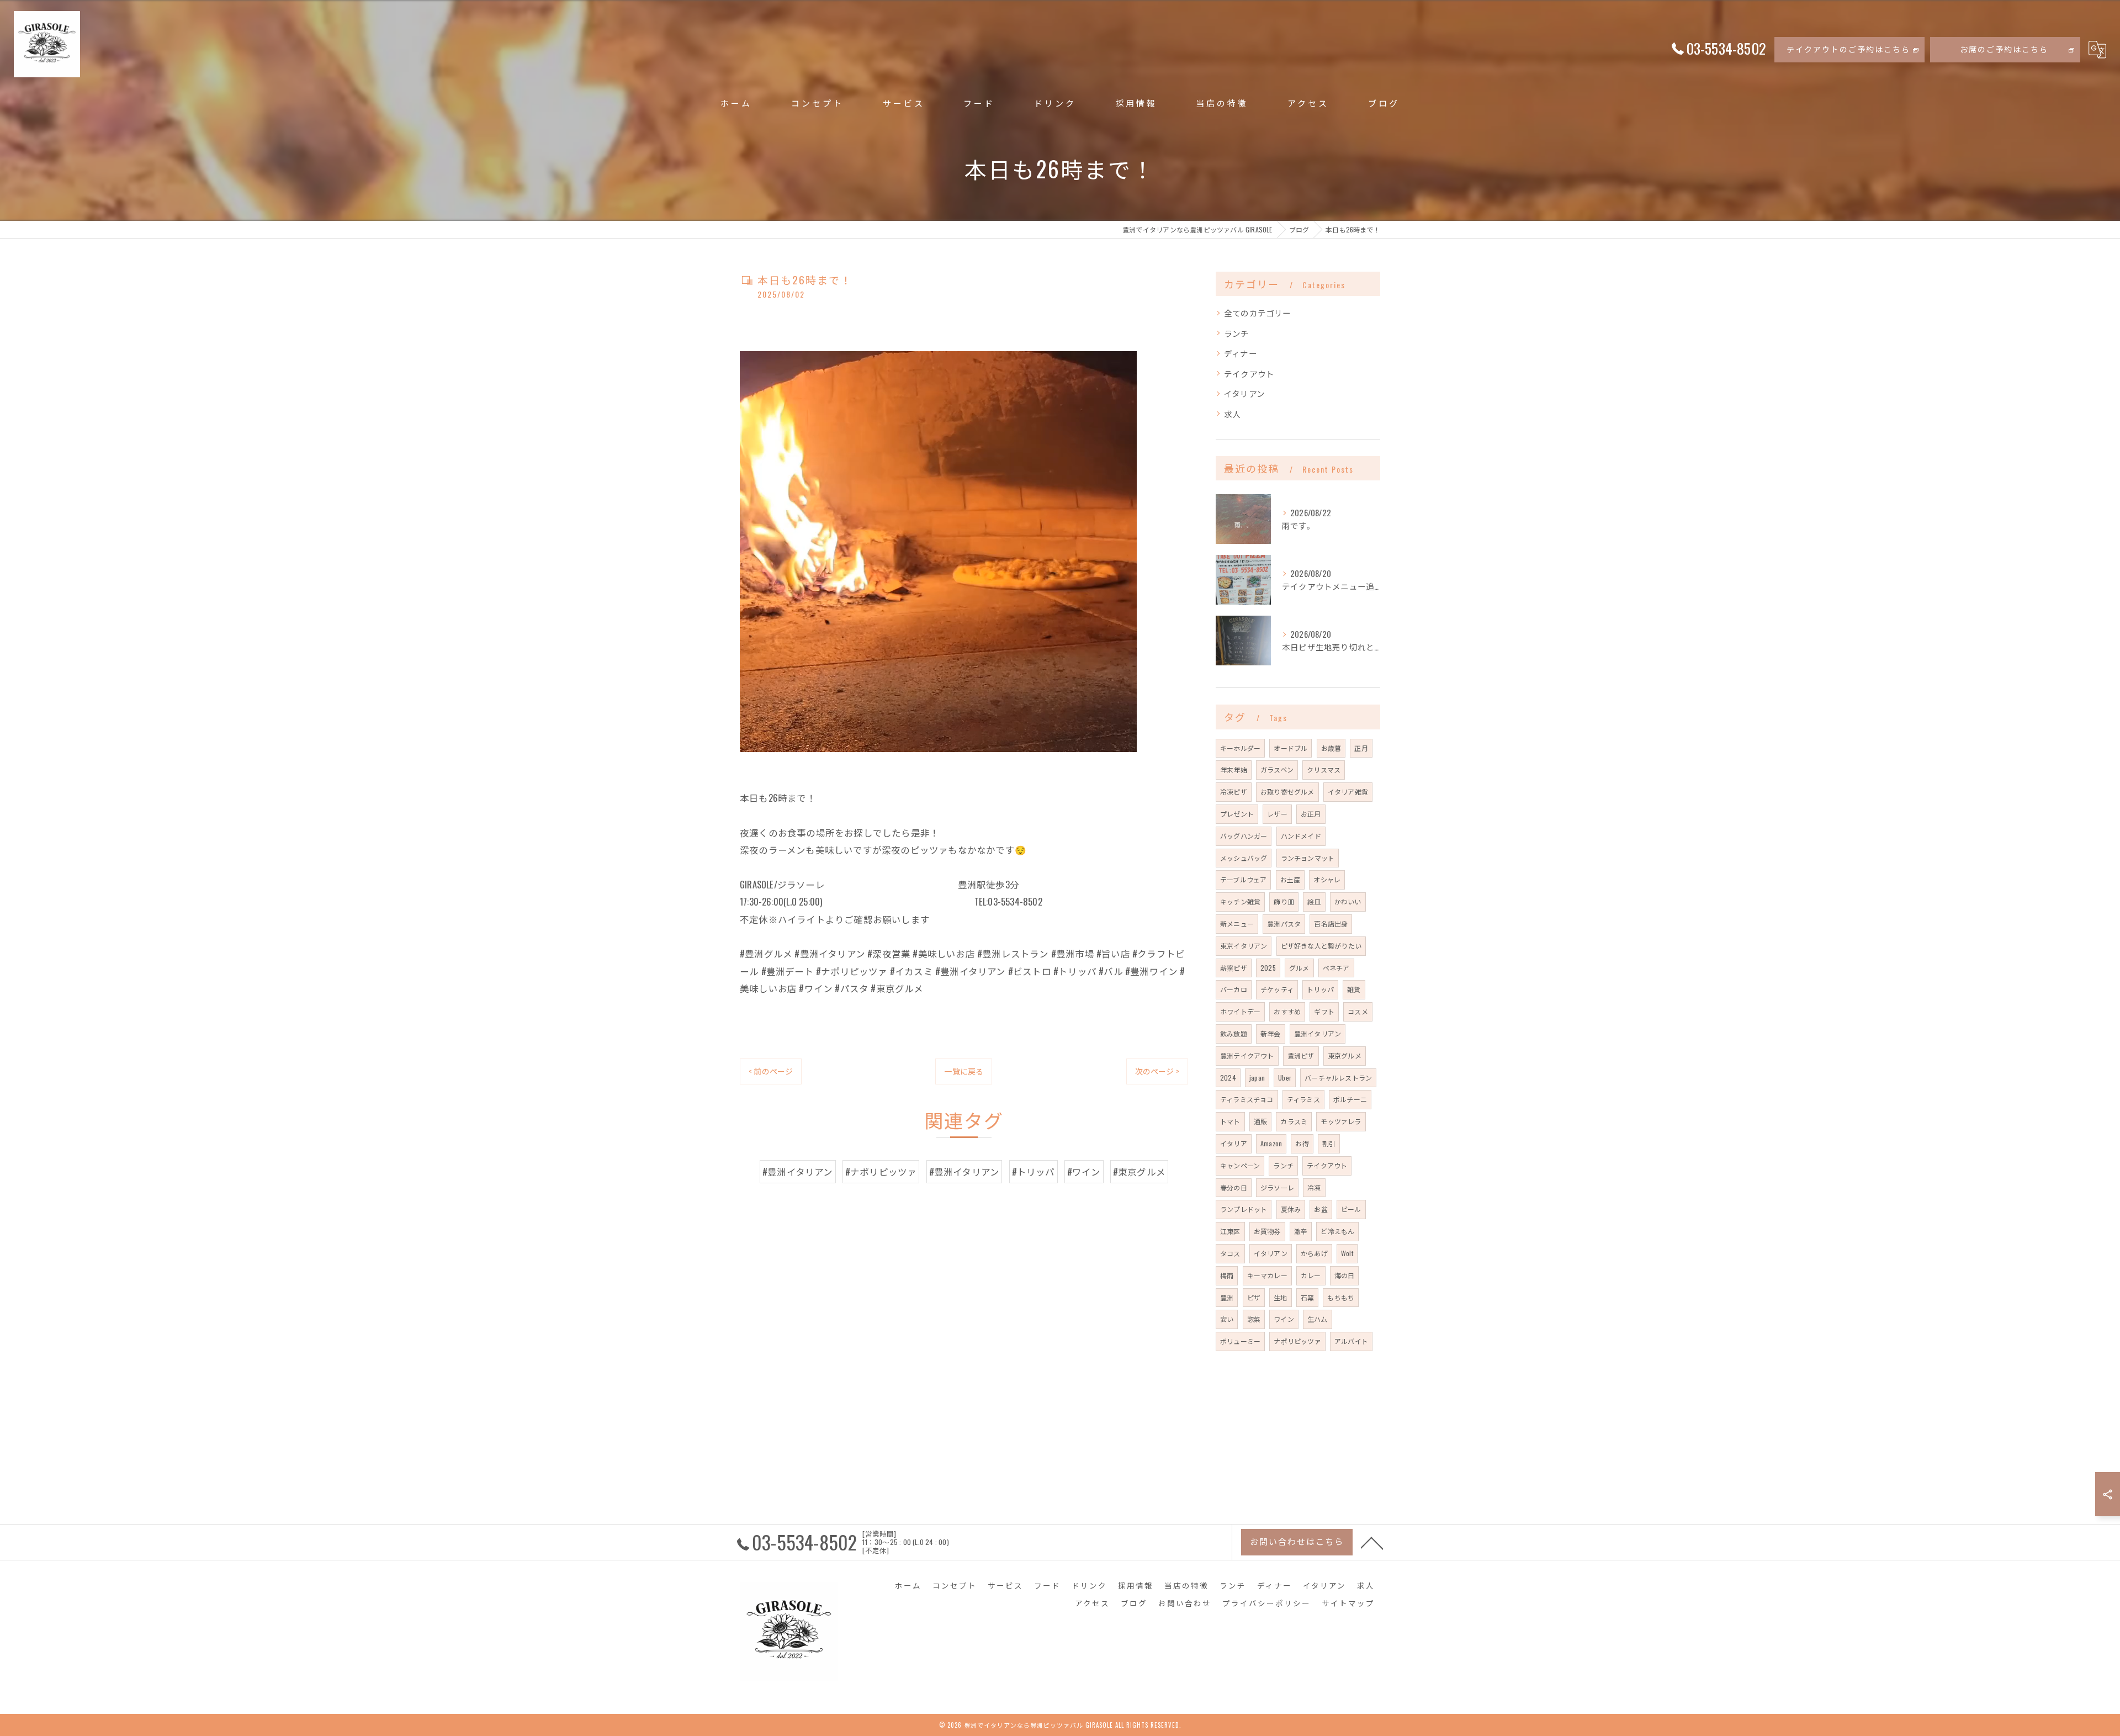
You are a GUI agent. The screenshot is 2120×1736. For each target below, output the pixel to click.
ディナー (1241, 353)
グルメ (1299, 968)
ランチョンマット (1308, 858)
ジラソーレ (1277, 1187)
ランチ (1237, 333)
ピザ (1254, 1297)
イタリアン (1244, 393)
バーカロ (1234, 989)
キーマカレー (1267, 1275)
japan (1257, 1078)
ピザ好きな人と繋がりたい (1321, 946)
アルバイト (1351, 1341)
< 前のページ (771, 1071)
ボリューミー (1240, 1341)
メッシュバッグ (1244, 858)
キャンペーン (1240, 1165)
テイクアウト (1249, 374)
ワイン (1284, 1319)
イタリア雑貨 (1348, 792)
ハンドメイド (1301, 836)
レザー (1277, 814)
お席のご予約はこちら (2004, 49)
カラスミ (1294, 1121)
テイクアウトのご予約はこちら (1848, 49)
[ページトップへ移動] (1372, 1542)
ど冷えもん (1337, 1231)
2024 (1228, 1078)
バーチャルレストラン (1338, 1078)
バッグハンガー (1244, 836)
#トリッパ (1033, 1171)
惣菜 (1254, 1319)
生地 (1280, 1297)
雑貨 (1354, 989)
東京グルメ (1345, 1055)
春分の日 (1234, 1187)
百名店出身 (1331, 923)
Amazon (1271, 1143)
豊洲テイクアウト (1247, 1055)
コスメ (1358, 1011)
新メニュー (1237, 923)
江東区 (1230, 1231)
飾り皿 (1284, 901)
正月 (1361, 748)
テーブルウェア (1243, 879)
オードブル (1290, 748)
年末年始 (1234, 769)
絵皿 (1314, 901)
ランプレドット (1244, 1209)
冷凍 (1314, 1187)
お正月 (1311, 814)
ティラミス (1303, 1099)
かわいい (1348, 901)
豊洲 (1227, 1297)
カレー (1311, 1275)
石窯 (1307, 1297)
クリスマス (1324, 769)
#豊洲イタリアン (798, 1171)
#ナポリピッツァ (881, 1171)
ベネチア (1336, 968)
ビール (1351, 1209)
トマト (1230, 1121)
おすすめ (1287, 1011)
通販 (1260, 1121)
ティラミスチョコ (1247, 1099)
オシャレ (1327, 879)
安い (1227, 1319)
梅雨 (1227, 1275)
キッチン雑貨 (1240, 901)
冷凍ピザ (1234, 792)
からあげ (1314, 1253)
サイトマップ (1348, 1603)
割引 (1329, 1143)
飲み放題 (1234, 1033)
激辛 (1301, 1231)
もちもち (1341, 1297)
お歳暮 (1331, 748)
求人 (1232, 414)
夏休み (1291, 1209)
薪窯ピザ (1234, 968)
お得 (1302, 1143)
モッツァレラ (1341, 1121)
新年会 (1271, 1033)
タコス (1230, 1253)
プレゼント (1237, 814)
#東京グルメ (1139, 1171)
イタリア (1234, 1143)
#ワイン (1084, 1171)
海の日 (1345, 1275)
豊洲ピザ (1301, 1055)
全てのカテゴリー (1258, 313)
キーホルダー (1240, 748)
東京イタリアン (1244, 946)
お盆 (1321, 1209)
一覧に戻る (964, 1071)
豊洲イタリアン (1318, 1033)
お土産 (1290, 879)
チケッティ (1277, 989)
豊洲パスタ (1284, 923)
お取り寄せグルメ (1287, 792)
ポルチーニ (1350, 1099)
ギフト (1324, 1011)
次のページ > (1157, 1071)
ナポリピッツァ (1297, 1341)
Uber (1285, 1078)
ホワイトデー (1240, 1011)
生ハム (1318, 1319)
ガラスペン (1277, 769)
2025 (1268, 968)
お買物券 (1267, 1231)
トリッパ (1320, 989)
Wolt (1347, 1253)
